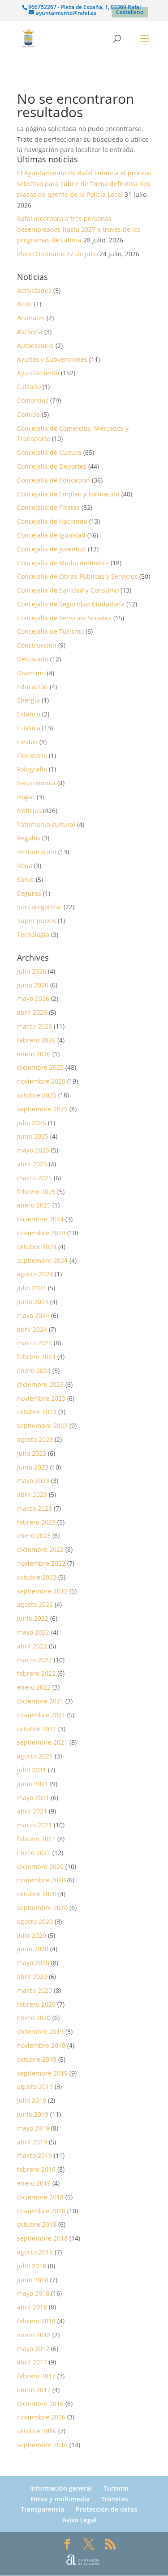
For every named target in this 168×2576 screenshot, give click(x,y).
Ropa (25, 866)
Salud (26, 879)
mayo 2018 (33, 2293)
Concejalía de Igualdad (51, 535)
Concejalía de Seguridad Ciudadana (71, 604)
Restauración (37, 852)
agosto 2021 (35, 1756)
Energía (28, 700)
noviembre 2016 (41, 2417)
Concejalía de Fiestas (48, 507)
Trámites (115, 2499)
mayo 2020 (33, 1963)
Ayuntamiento (38, 373)
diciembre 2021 (40, 1701)
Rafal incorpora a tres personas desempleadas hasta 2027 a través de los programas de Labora (79, 229)
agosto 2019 (35, 2087)
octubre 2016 (37, 2431)
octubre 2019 (37, 2059)
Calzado (29, 387)
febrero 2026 (36, 1040)
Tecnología (33, 934)
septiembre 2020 (42, 1908)
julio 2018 (32, 2266)
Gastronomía (36, 783)
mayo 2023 (33, 1481)
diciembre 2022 (40, 1549)
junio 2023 (33, 1467)
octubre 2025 (37, 1095)
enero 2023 (34, 1536)
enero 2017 (34, 2390)
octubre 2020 (37, 1894)
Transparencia (42, 2509)
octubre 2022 (37, 1577)
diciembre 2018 (40, 2197)
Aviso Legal (79, 2520)
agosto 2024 (35, 1274)
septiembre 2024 (42, 1260)
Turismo (116, 2488)
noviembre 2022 (41, 1563)
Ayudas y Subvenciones (52, 359)
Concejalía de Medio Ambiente (63, 563)
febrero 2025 (36, 1192)
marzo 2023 (34, 1508)
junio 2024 (33, 1302)
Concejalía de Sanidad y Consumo (68, 590)
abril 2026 (32, 1012)
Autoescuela (35, 345)
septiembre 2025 (42, 1109)
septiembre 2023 (42, 1426)
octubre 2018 (37, 2224)
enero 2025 (34, 1205)
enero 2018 (34, 2335)
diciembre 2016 (40, 2404)
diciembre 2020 (40, 1866)
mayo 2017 (33, 2349)
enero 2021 (34, 1853)
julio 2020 (32, 1935)
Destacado (33, 659)
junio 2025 (33, 1136)
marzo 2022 (34, 1660)
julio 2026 (32, 971)
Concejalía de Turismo (50, 631)
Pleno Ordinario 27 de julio (57, 254)
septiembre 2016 (42, 2445)
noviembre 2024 (41, 1233)
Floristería (32, 756)
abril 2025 (32, 1164)
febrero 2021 (36, 1839)
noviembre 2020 (41, 1880)
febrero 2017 (36, 2376)
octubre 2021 (37, 1729)
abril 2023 (32, 1494)
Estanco (29, 714)
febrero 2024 (36, 1357)
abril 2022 (32, 1646)
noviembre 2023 (41, 1398)
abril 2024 (32, 1329)
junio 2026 (33, 985)
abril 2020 (32, 1976)
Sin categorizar (39, 907)
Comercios (33, 400)
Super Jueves (37, 921)
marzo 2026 (34, 1026)
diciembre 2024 (40, 1219)
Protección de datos (107, 2509)
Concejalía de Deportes (52, 466)
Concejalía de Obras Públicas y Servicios (77, 576)
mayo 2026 (33, 998)
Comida (28, 414)
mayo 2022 (33, 1632)
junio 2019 (33, 2114)
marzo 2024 (34, 1343)
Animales (31, 318)
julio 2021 (32, 1770)
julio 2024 (32, 1288)
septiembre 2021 (42, 1742)
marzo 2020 (34, 1990)
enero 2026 (34, 1054)
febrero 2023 (36, 1522)
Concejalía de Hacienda (52, 521)
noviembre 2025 (41, 1081)
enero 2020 (34, 2018)
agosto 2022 (35, 1604)
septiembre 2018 (42, 2238)
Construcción (37, 645)
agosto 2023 (35, 1439)
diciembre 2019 (40, 2032)
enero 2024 (34, 1371)
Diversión (31, 673)
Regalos (29, 838)
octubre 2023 (37, 1412)
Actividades (34, 290)
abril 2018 (32, 2307)
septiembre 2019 (42, 2073)
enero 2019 (34, 2183)
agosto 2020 (35, 1921)
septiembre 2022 (42, 1591)
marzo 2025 (34, 1178)
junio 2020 (33, 1949)
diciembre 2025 (40, 1067)
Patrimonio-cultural (46, 824)
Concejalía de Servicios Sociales (64, 618)
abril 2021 (32, 1811)
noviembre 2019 (41, 2045)
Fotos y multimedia (60, 2499)
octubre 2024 (37, 1247)
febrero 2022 (36, 1673)
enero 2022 (34, 1687)
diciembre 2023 (40, 1384)
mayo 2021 (33, 1798)
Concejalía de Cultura (49, 452)
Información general (61, 2488)
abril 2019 (32, 2142)
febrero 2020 (36, 2004)
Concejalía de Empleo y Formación (68, 494)
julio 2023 (32, 1453)
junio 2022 (33, 1618)
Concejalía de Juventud (52, 549)
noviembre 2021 (41, 1715)
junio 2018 (33, 2280)
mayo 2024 (33, 1316)
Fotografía (32, 769)
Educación (32, 687)
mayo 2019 (33, 2128)
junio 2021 (33, 1784)
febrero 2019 (36, 2169)
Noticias (29, 811)
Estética (29, 728)
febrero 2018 (36, 2321)
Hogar (26, 797)
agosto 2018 (35, 2252)
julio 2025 (32, 1123)
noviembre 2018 (41, 2211)
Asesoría (30, 332)
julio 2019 (32, 2100)
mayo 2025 (33, 1150)
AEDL (25, 304)
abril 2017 (32, 2362)
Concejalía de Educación (54, 480)
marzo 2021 (34, 1825)
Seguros (29, 893)
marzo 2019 (34, 2155)
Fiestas (27, 742)
